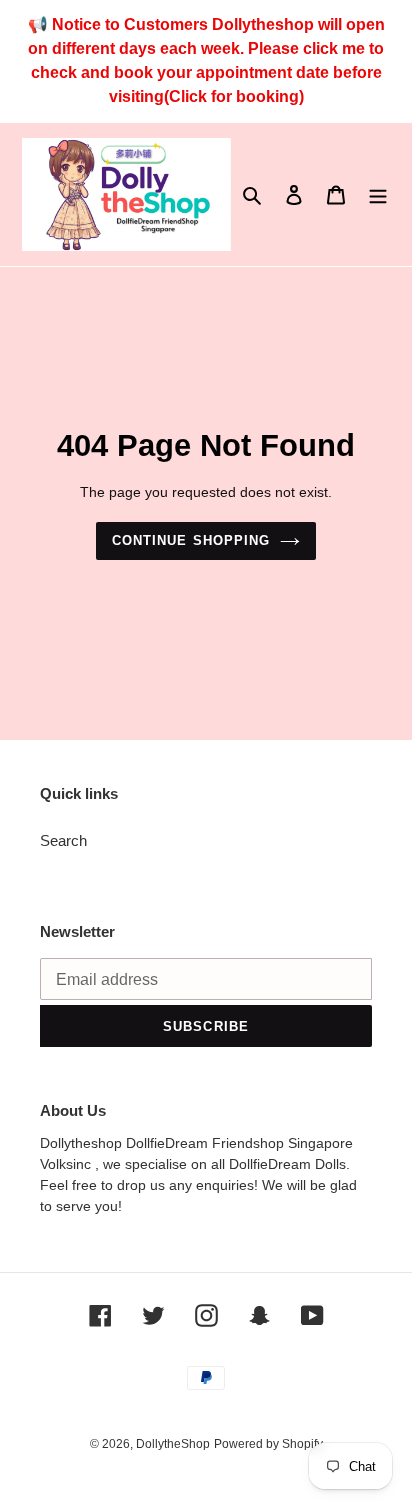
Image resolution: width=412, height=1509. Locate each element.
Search (63, 840)
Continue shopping (191, 540)
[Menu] (378, 194)
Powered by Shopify (268, 1444)
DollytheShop (173, 1444)
